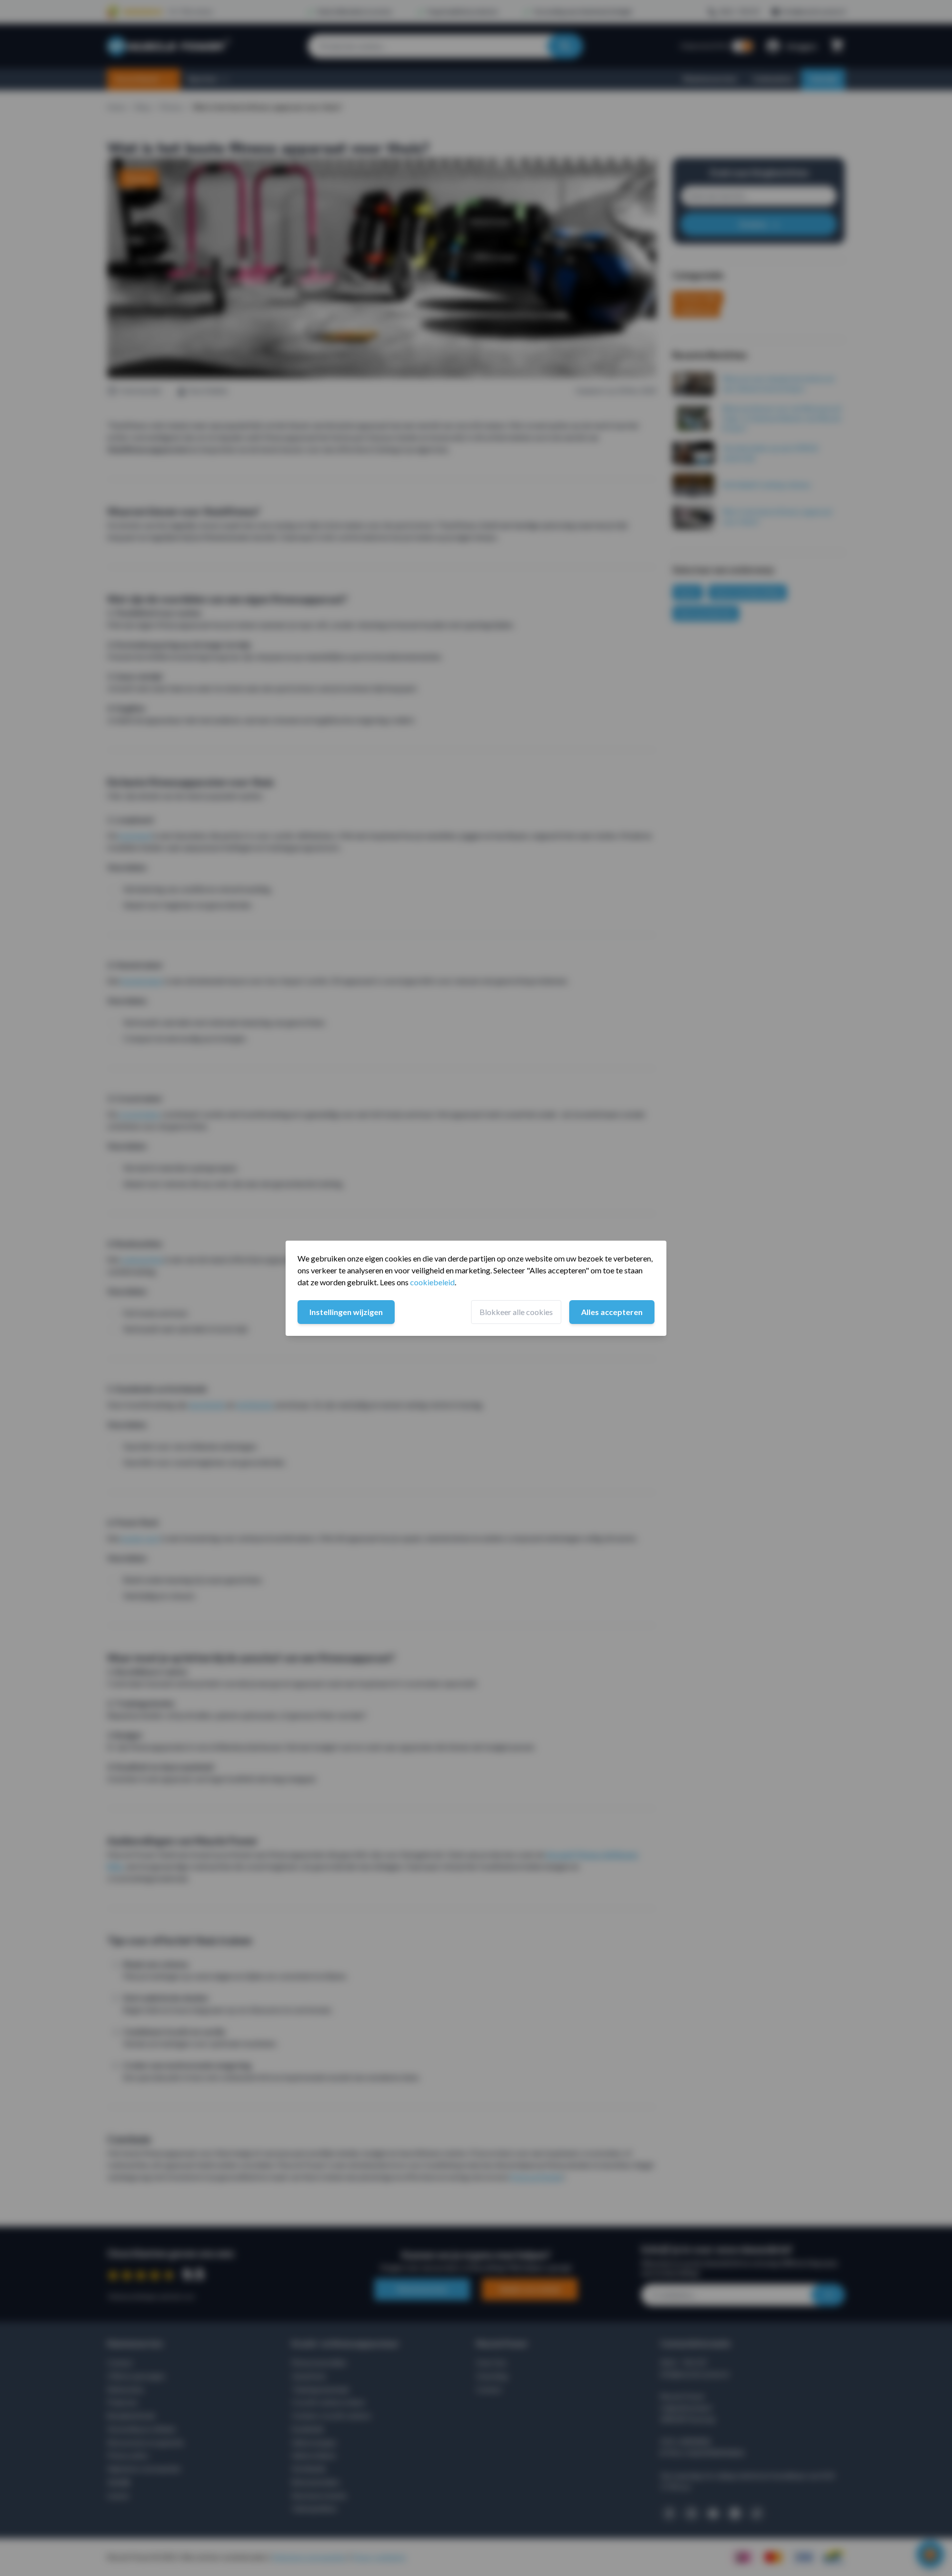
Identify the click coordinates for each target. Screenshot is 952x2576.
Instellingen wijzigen (346, 1312)
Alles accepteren (612, 1312)
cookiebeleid (432, 1282)
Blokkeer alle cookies (516, 1312)
